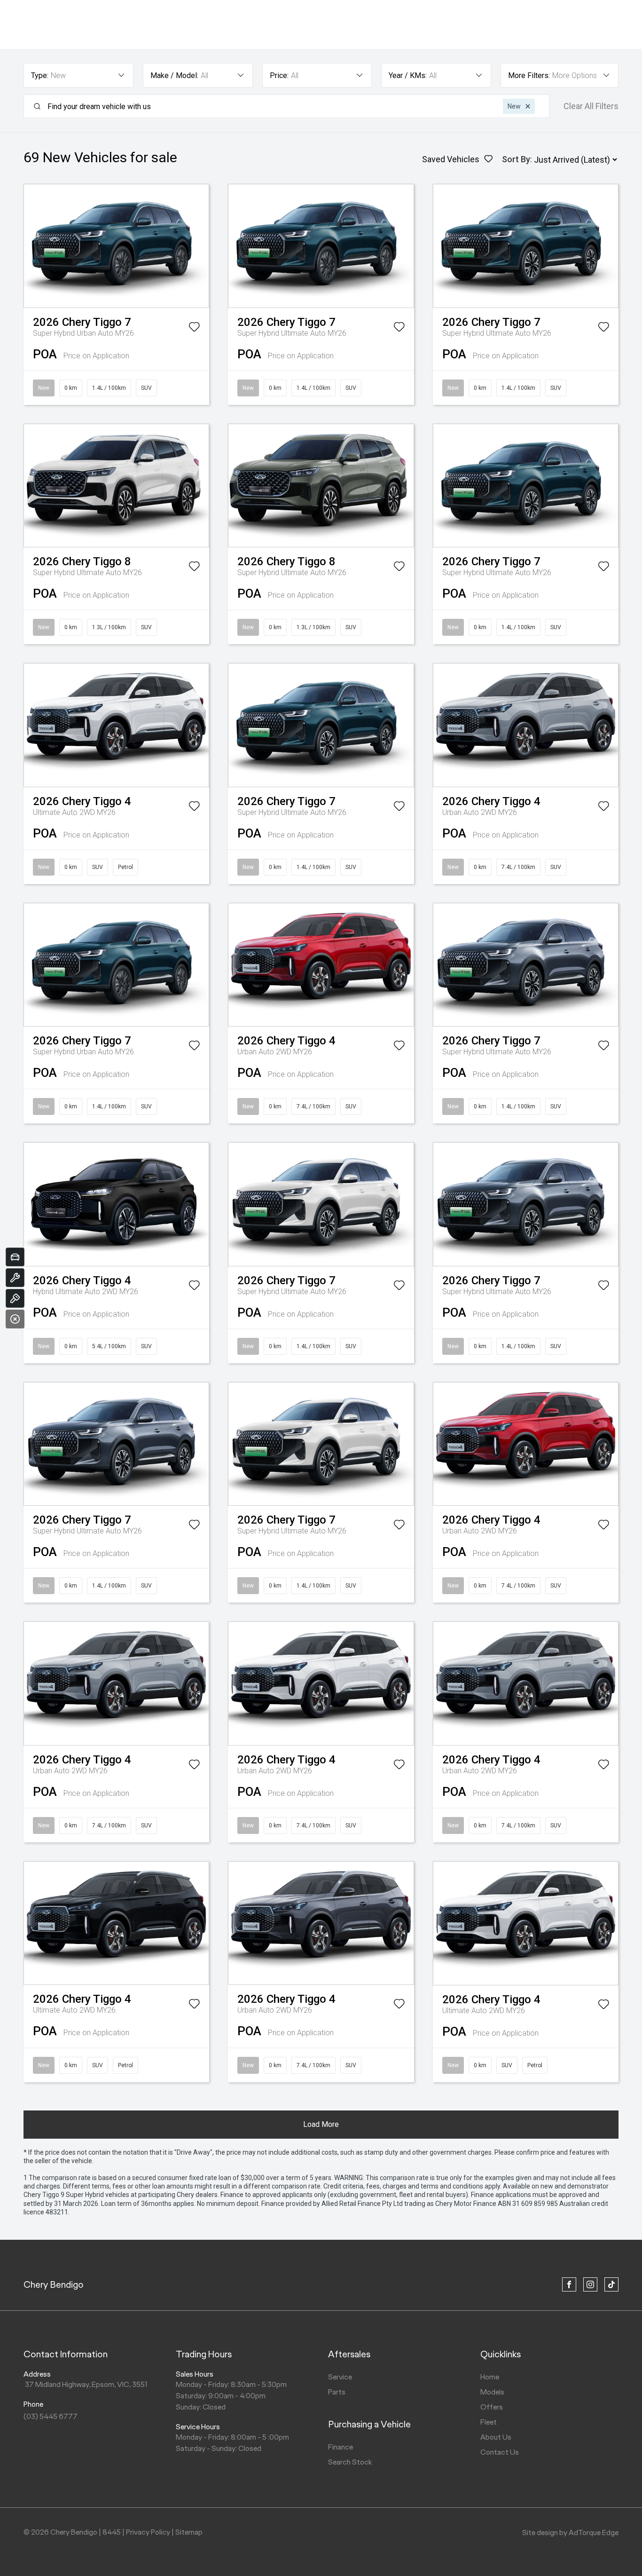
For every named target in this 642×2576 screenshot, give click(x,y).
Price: (279, 75)
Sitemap (189, 2532)
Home (490, 2377)
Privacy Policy (148, 2532)
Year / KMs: (408, 75)
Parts (337, 2392)
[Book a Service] (15, 1278)
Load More (321, 2124)
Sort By (516, 159)
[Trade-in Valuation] (15, 1257)
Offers (492, 2407)
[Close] (15, 1319)
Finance (341, 2447)
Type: (40, 75)
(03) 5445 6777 (51, 2416)
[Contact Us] (15, 1298)
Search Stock (350, 2462)
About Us (496, 2437)
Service (340, 2377)
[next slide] (202, 246)
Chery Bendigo (54, 2284)
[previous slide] (30, 246)
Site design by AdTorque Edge (570, 2533)
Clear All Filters (591, 106)
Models (492, 2392)
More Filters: (529, 75)
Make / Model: (174, 75)
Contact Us (500, 2452)
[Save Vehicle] (194, 329)
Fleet (489, 2422)
